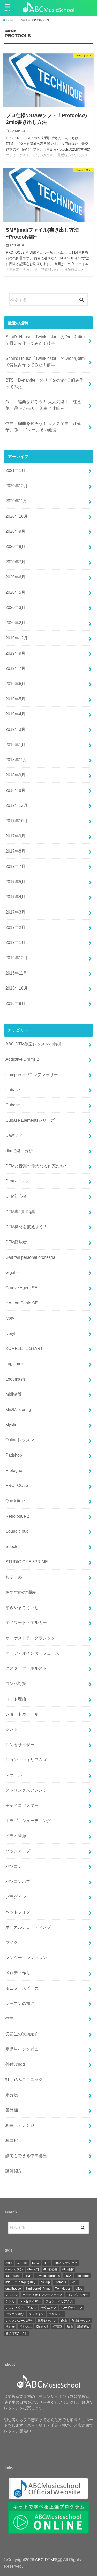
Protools (60, 2282)
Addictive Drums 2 (22, 1059)
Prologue (14, 1470)
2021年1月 (15, 470)
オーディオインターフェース (32, 1653)
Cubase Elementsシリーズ (30, 1120)
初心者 (10, 2327)
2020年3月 (15, 607)
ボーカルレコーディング (28, 1927)
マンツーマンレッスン (26, 1958)
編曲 (70, 2327)
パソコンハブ (18, 1881)
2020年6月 (15, 577)
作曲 (10, 2018)
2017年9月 (15, 836)
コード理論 (16, 1699)
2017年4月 (15, 897)
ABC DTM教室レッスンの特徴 (33, 1044)
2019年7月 (15, 668)
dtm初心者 (50, 2269)
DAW (36, 2263)
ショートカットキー (24, 1714)
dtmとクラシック (65, 2263)
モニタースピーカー (24, 1988)
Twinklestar (63, 2289)
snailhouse (13, 2289)
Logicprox (14, 1364)
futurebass (13, 2276)
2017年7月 (15, 866)
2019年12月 (17, 638)
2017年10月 (17, 821)
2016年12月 (17, 958)
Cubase (13, 1090)
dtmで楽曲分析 (19, 1151)
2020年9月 (15, 531)
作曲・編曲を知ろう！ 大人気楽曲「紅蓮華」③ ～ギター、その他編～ (43, 427)
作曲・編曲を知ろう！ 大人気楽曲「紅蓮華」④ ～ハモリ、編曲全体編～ (43, 405)
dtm (47, 2263)
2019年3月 (15, 729)
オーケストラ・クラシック (30, 1638)
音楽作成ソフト (16, 2333)
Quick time (15, 1501)
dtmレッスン (14, 2269)
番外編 (12, 2110)
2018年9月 (15, 775)
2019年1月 (15, 745)
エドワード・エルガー (26, 1622)
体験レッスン (47, 2321)
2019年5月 (15, 699)
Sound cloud (17, 1531)
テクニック (49, 2308)
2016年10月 (17, 988)
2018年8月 (15, 790)
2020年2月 (15, 623)
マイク (12, 1942)
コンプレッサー (78, 2295)
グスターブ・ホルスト (26, 1668)
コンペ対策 (16, 1683)
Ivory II (11, 1318)
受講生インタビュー (24, 2049)
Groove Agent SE (21, 1288)
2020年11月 (16, 501)
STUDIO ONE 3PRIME (27, 1562)
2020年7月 (15, 562)
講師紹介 (14, 2171)
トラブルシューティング (28, 1821)
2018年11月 (16, 760)
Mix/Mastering (18, 1409)
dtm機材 (68, 2269)
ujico (79, 2289)
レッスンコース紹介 (19, 2321)
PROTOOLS (17, 1485)
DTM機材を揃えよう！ (27, 1227)
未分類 (12, 2095)
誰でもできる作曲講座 (26, 2155)
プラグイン (16, 1897)
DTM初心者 (16, 1196)
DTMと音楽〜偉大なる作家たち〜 (37, 1166)
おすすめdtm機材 (21, 1592)
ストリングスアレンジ (26, 1790)
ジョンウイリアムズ (59, 2301)
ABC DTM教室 (48, 2560)
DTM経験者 (16, 1242)
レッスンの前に (20, 2003)
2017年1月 (15, 942)
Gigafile (13, 1272)
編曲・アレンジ (20, 2125)
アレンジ (12, 2295)
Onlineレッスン (20, 1440)
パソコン (14, 1866)
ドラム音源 (16, 1836)
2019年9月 (15, 653)
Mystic (11, 1425)
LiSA (68, 2276)
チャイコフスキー (22, 1805)
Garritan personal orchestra (30, 1257)
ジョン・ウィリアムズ (26, 1760)
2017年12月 (17, 805)
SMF (74, 2282)
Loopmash (15, 1379)
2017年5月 (15, 882)
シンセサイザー (20, 1745)
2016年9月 (15, 1003)
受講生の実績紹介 (22, 2034)
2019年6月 (15, 684)
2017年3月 (15, 912)
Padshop (14, 1455)
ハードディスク (72, 2308)
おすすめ (14, 1577)
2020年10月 (17, 516)
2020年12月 (17, 486)
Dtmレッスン (17, 1181)
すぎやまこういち (22, 1607)
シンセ (12, 1729)
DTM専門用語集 (20, 1212)
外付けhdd (15, 2064)
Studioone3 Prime (38, 2289)
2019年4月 (15, 714)
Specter (13, 1546)
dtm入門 (33, 2269)
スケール (14, 1775)
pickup (45, 2282)
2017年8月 (15, 851)
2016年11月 (16, 973)
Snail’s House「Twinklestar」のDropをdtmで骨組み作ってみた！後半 (45, 340)
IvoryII (11, 1333)
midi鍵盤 (13, 1394)
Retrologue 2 (17, 1516)
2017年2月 (15, 927)
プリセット (56, 2314)
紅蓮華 (58, 2327)
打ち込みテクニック (24, 2079)
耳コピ (12, 2140)
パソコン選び (15, 2314)
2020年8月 (15, 546)
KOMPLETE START (24, 1348)
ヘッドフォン (18, 1912)
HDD (28, 2276)
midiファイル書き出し (21, 2282)
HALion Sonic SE (22, 1303)
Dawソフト (16, 1135)
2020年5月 (15, 592)
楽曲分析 (42, 2327)
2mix (9, 2263)
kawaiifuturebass (48, 2276)
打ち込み (25, 2327)
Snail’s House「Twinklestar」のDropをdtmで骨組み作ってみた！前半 (45, 361)
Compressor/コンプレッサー (32, 1074)
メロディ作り (18, 1973)
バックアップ (18, 1851)
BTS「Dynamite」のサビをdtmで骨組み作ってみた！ (44, 383)
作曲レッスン (81, 2321)
